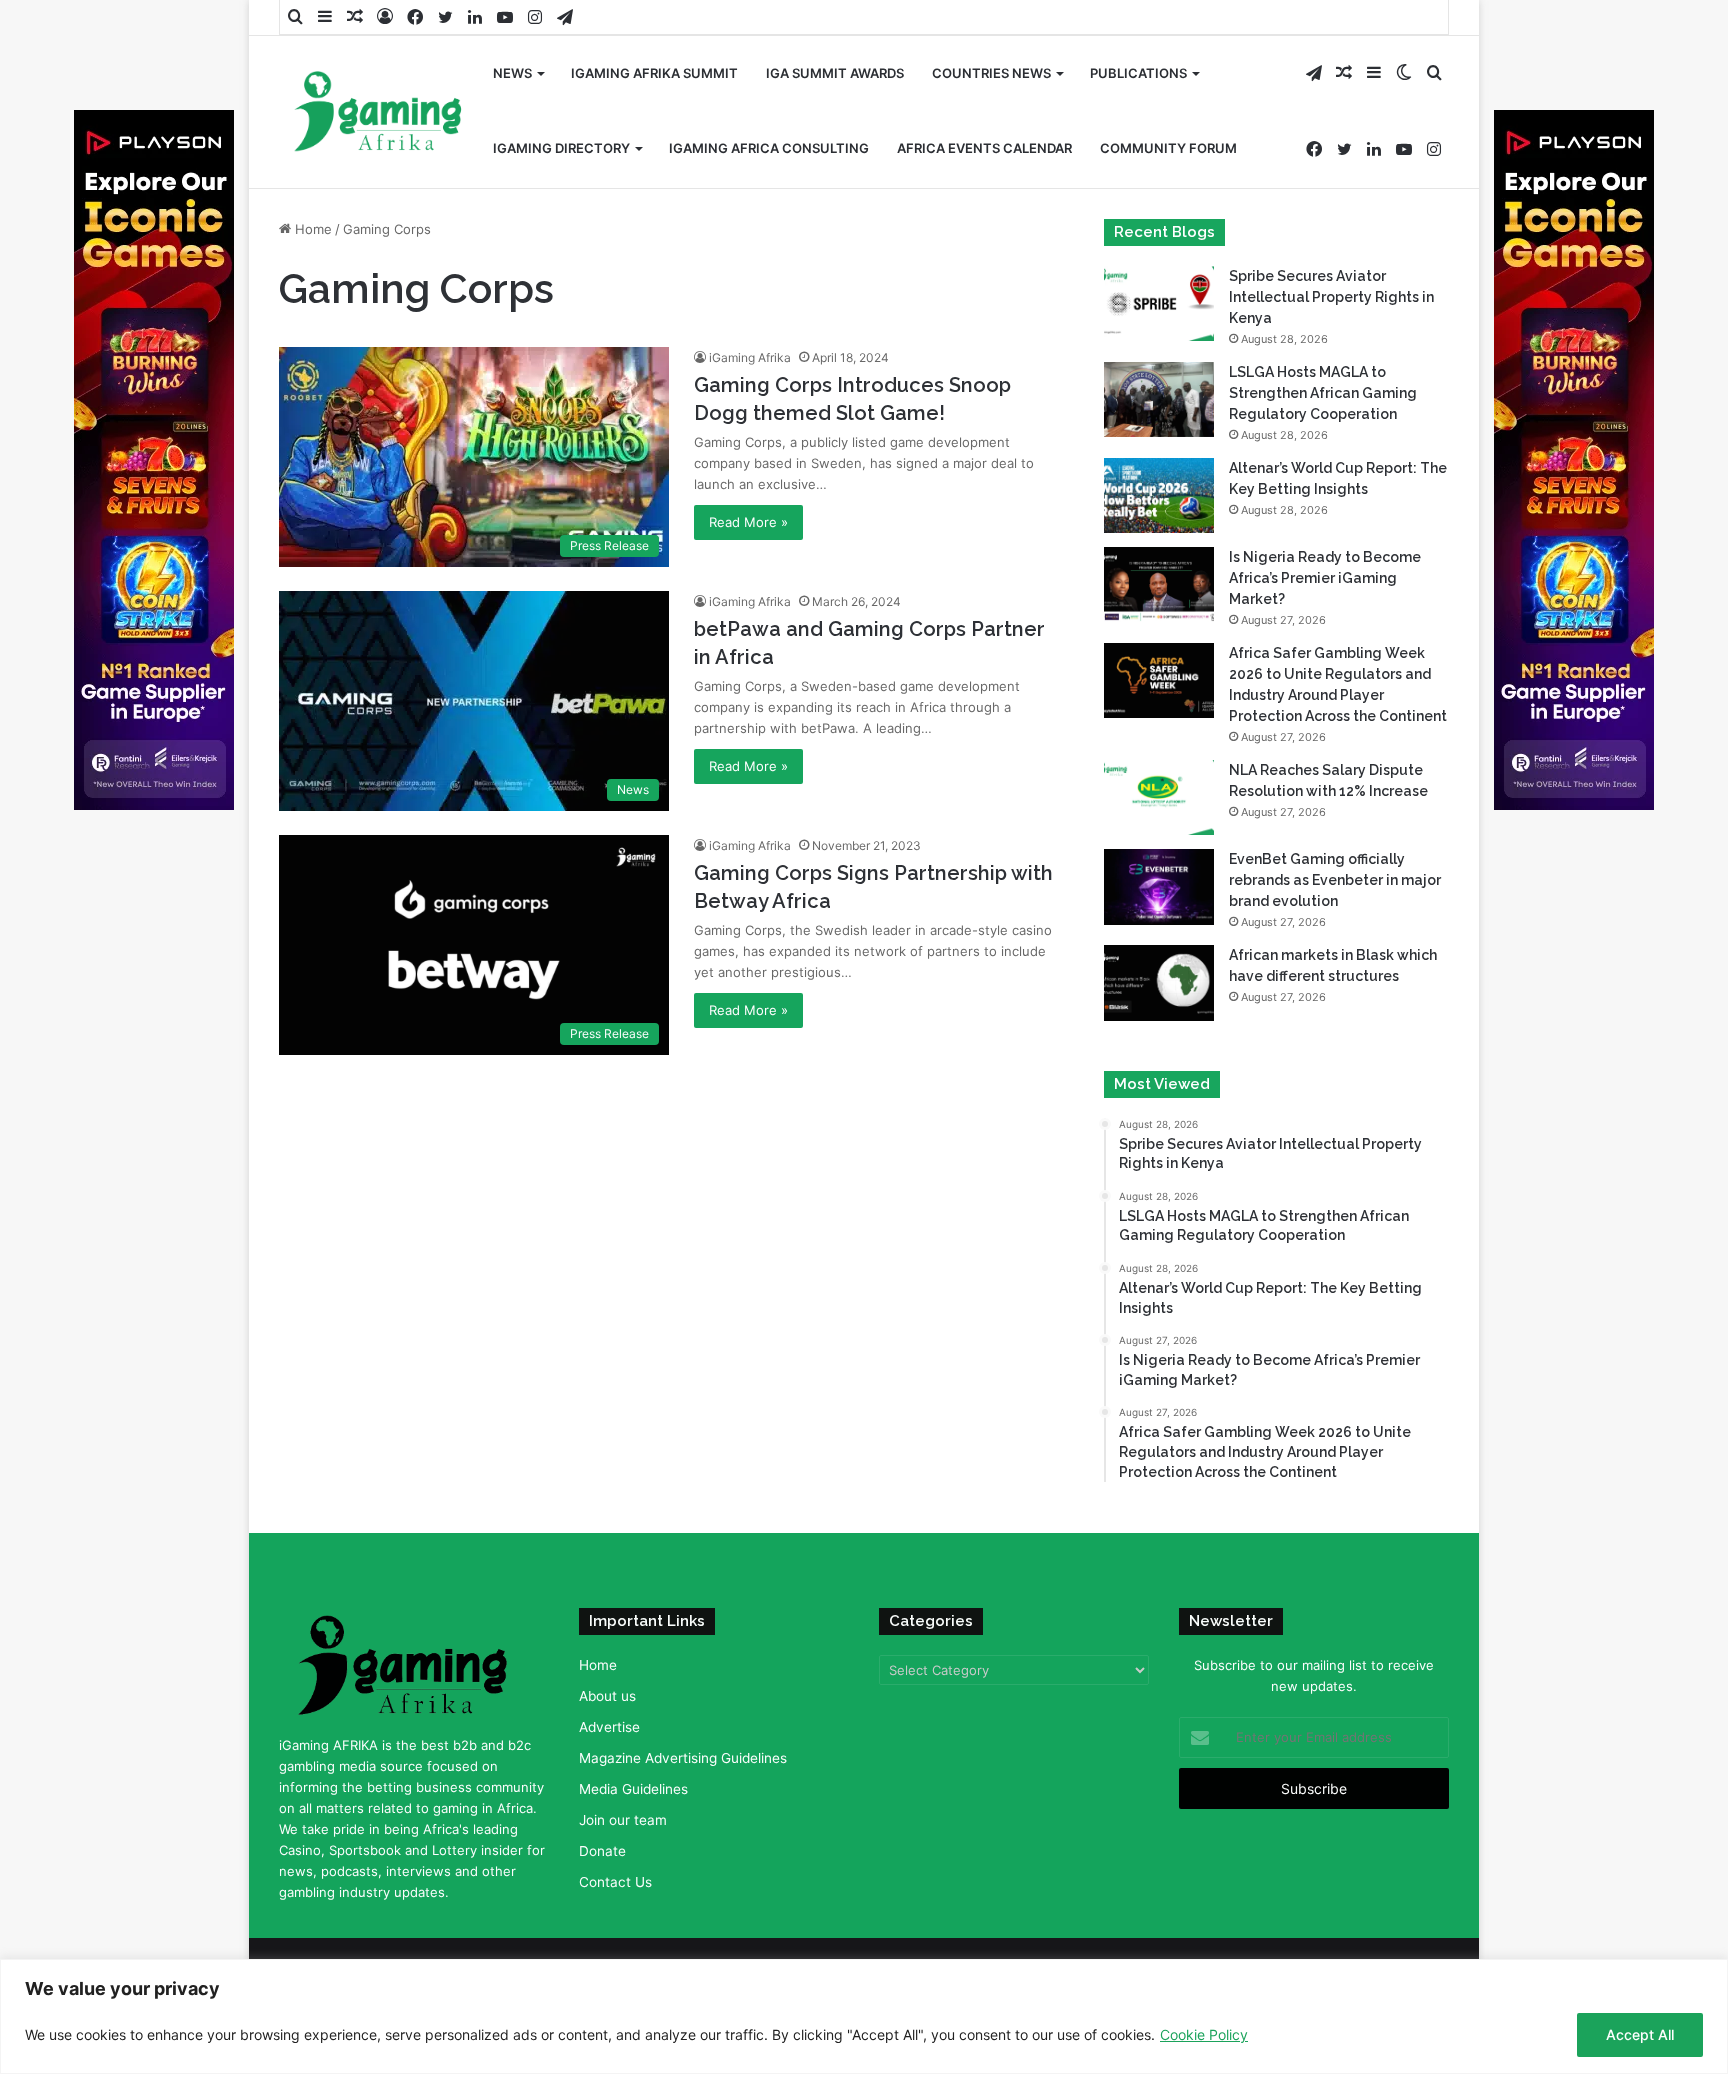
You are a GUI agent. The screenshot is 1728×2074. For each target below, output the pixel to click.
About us (607, 1696)
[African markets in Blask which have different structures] (1159, 982)
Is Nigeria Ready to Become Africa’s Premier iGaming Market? (1325, 578)
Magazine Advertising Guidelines (683, 1758)
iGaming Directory (561, 148)
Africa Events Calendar (984, 148)
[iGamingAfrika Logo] (379, 113)
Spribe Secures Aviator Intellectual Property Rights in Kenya (1331, 297)
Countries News (991, 73)
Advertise (609, 1727)
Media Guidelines (633, 1789)
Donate (602, 1851)
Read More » (748, 522)
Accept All (1640, 2034)
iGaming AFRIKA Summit (654, 73)
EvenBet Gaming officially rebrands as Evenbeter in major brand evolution (1335, 880)
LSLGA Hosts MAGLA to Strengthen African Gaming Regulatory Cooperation (1323, 393)
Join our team (623, 1820)
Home (311, 229)
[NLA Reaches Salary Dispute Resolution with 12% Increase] (1159, 797)
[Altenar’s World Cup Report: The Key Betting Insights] (1159, 495)
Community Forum (1168, 148)
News (512, 73)
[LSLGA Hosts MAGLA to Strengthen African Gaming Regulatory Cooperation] (1159, 399)
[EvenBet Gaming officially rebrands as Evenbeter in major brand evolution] (1159, 886)
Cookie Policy (1204, 2034)
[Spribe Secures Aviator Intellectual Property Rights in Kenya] (1159, 303)
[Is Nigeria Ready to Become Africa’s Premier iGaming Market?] (1159, 584)
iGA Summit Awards (835, 73)
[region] (864, 2016)
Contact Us (615, 1882)
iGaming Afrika (750, 357)
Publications (1138, 73)
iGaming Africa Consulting (769, 148)
